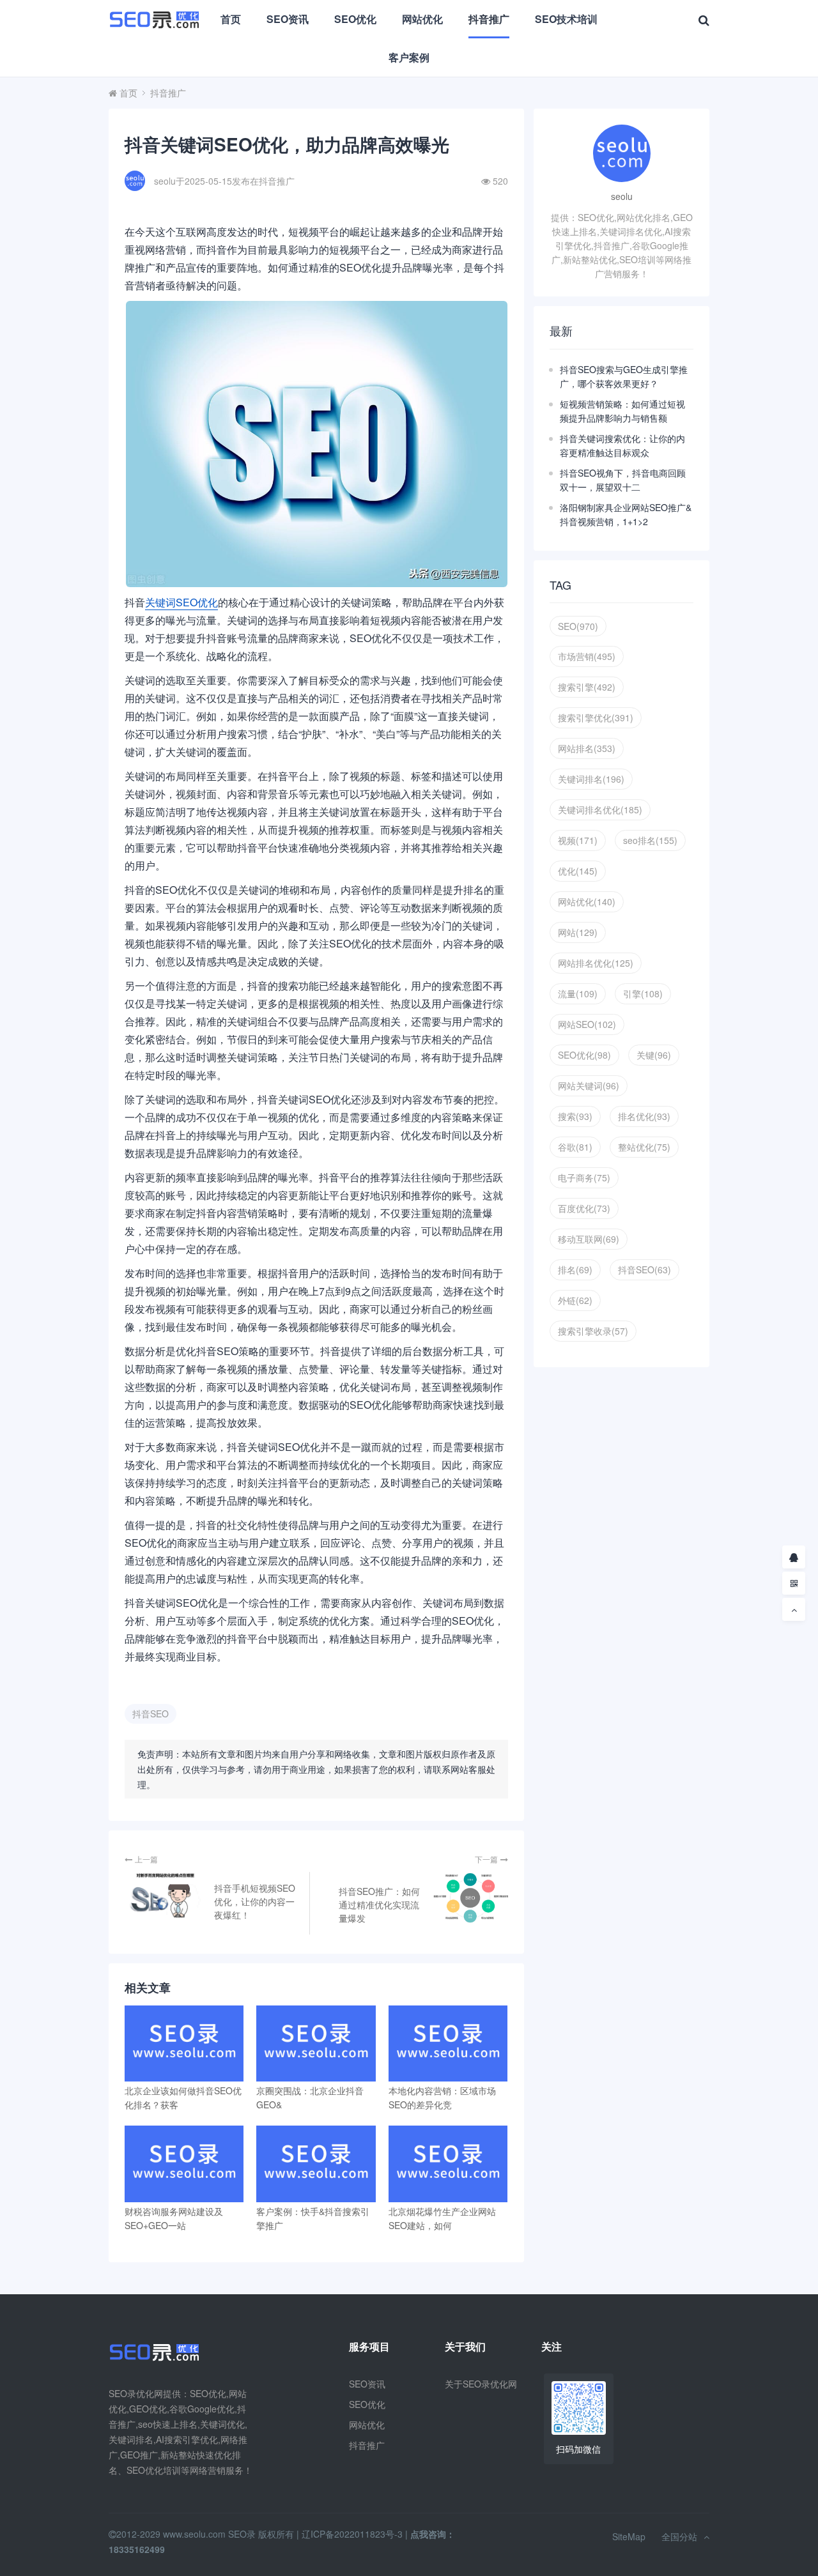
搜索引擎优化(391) (596, 717)
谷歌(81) (575, 1147)
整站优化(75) (644, 1147)
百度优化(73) (584, 1208)
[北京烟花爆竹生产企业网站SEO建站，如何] (448, 2164)
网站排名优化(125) (596, 963)
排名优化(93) (644, 1116)
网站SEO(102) (587, 1024)
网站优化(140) (587, 901)
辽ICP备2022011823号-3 (352, 2534)
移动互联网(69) (589, 1239)
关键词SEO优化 (181, 602)
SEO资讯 (288, 19)
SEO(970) (578, 626)
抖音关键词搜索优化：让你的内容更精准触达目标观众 (622, 445)
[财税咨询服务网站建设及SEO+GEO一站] (184, 2164)
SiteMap (629, 2536)
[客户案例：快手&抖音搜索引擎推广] (316, 2164)
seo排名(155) (650, 840)
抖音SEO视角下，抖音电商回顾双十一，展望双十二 (623, 480)
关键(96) (654, 1055)
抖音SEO (150, 1713)
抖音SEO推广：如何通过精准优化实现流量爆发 (379, 1905)
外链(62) (575, 1300)
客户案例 (409, 57)
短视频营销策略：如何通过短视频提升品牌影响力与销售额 (622, 411)
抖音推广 (489, 19)
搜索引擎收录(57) (593, 1331)
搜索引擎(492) (587, 687)
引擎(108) (643, 993)
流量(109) (578, 993)
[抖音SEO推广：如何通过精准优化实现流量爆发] (470, 1898)
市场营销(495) (587, 656)
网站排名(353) (587, 748)
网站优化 (422, 19)
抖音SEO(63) (644, 1269)
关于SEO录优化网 (481, 2384)
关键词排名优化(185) (600, 809)
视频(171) (578, 840)
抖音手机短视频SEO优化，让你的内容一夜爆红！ (255, 1901)
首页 (231, 19)
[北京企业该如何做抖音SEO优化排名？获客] (184, 2043)
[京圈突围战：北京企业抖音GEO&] (316, 2043)
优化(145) (578, 871)
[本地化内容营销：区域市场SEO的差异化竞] (448, 2043)
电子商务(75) (584, 1177)
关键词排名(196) (591, 779)
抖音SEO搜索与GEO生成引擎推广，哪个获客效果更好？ (624, 376)
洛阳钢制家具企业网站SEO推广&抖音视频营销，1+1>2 (626, 514)
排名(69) (575, 1269)
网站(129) (578, 932)
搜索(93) (575, 1116)
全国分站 (679, 2536)
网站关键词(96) (589, 1085)
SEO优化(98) (584, 1055)
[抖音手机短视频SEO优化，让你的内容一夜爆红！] (163, 1895)
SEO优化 (355, 19)
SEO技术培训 (566, 19)
